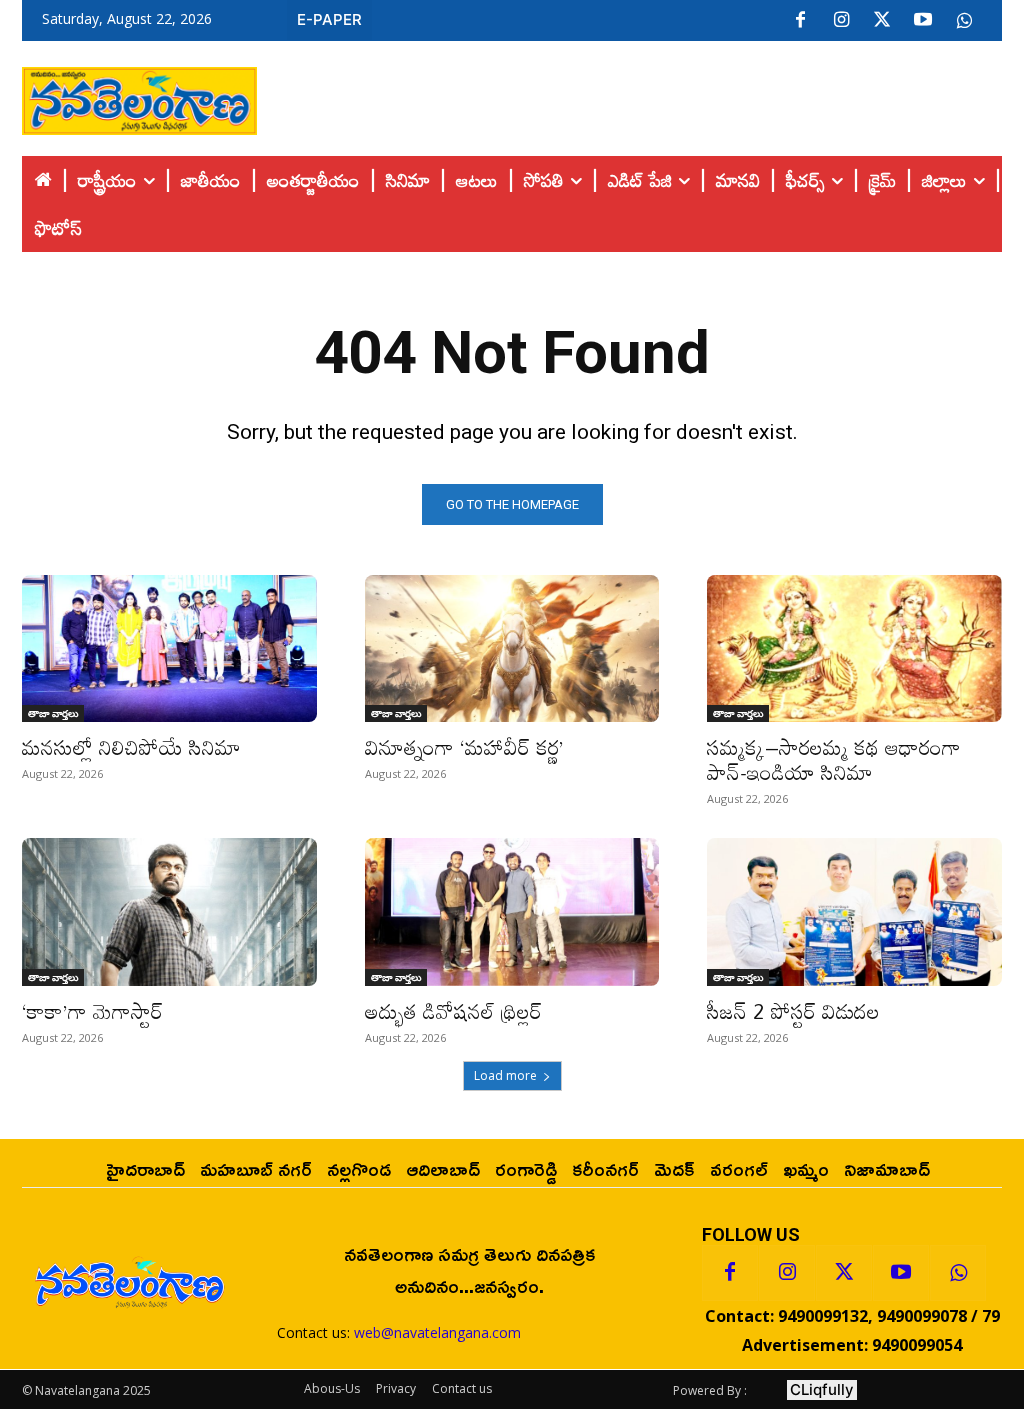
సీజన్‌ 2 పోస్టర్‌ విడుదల (793, 1011)
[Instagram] (841, 21)
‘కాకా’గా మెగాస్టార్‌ (92, 1011)
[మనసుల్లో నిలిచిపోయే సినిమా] (169, 648)
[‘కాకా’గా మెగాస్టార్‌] (169, 911)
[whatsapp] (964, 21)
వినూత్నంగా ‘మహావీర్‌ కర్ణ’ (464, 747)
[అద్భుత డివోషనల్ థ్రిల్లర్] (512, 911)
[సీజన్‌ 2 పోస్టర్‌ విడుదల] (854, 911)
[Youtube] (923, 21)
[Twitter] (882, 21)
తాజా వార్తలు (53, 713)
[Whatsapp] (958, 1273)
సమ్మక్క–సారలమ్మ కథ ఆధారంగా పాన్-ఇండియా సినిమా (834, 759)
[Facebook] (800, 21)
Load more (505, 1075)
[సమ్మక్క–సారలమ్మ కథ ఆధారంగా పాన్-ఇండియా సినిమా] (854, 648)
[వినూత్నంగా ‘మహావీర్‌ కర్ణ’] (512, 648)
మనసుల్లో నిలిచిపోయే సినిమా (131, 747)
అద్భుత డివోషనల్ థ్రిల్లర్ (453, 1011)
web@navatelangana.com (437, 1332)
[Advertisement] (630, 96)
